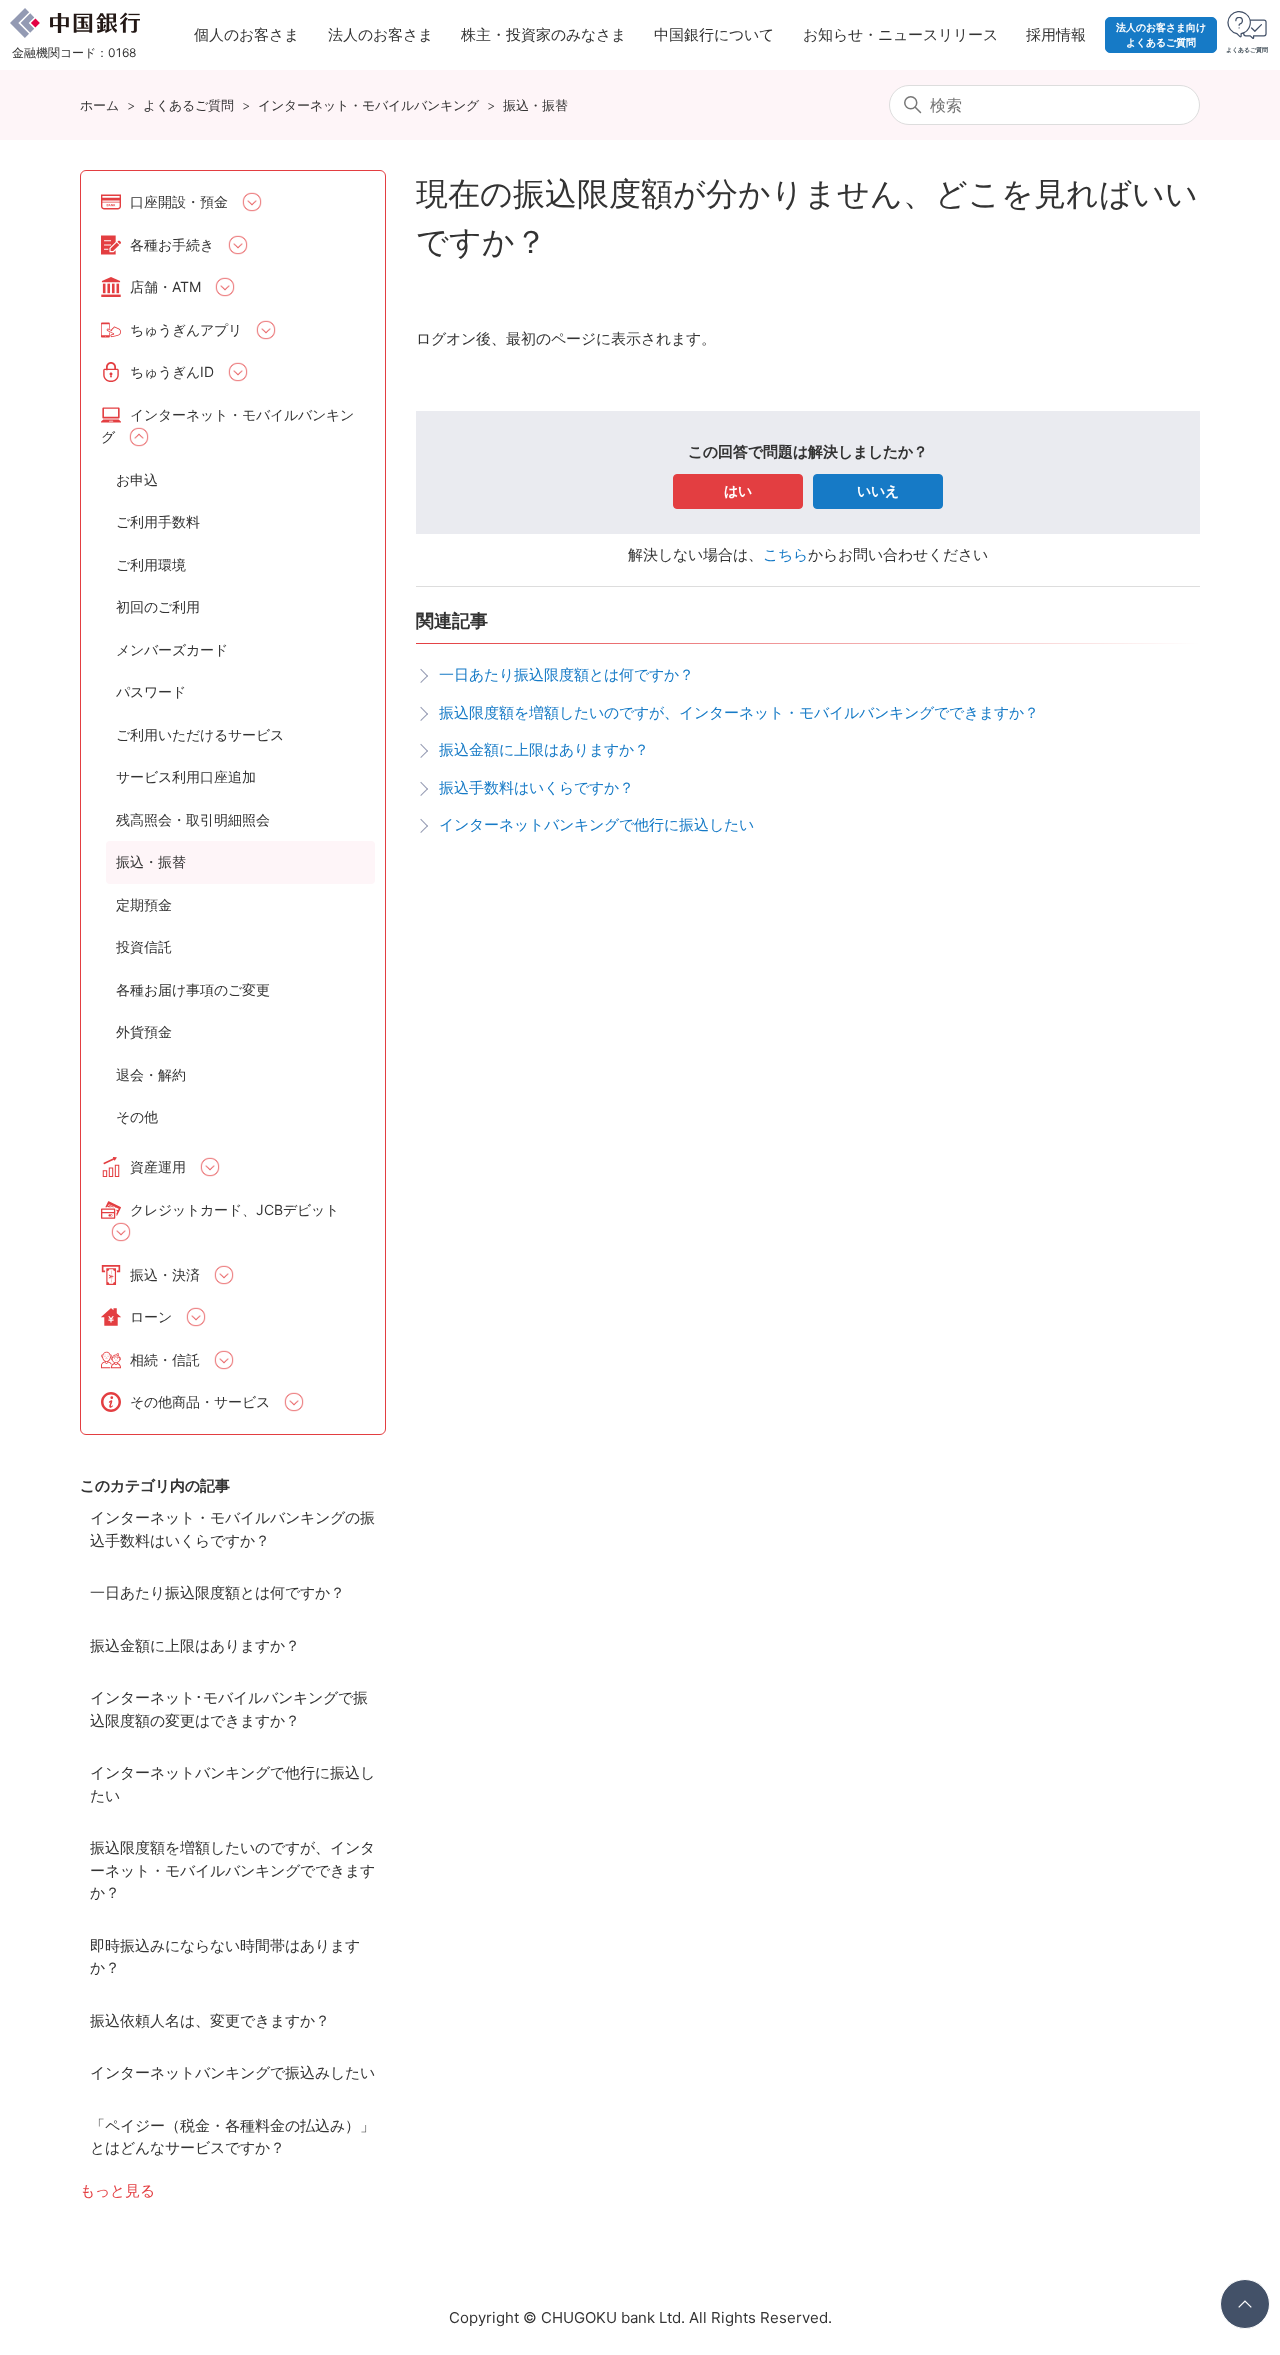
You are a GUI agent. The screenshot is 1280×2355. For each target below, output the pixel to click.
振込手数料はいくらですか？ (536, 787)
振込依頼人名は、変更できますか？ (210, 2020)
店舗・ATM (165, 286)
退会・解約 (151, 1074)
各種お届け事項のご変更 (193, 989)
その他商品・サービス (200, 1401)
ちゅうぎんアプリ (186, 329)
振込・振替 (535, 105)
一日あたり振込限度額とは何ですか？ (217, 1592)
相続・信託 (165, 1359)
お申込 (137, 479)
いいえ (878, 490)
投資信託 (144, 946)
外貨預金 (144, 1031)
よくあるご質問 (188, 105)
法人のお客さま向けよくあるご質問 (1161, 34)
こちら (785, 554)
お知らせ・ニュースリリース (900, 34)
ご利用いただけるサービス (200, 734)
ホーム (99, 105)
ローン (151, 1316)
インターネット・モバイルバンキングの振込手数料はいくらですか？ (232, 1529)
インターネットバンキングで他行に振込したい (232, 1784)
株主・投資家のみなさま (543, 34)
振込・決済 (165, 1274)
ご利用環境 (151, 564)
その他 (137, 1116)
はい (738, 490)
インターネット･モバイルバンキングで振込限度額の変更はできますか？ (229, 1709)
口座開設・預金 (179, 201)
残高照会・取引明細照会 (193, 819)
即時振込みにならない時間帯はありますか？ (225, 1957)
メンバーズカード (172, 649)
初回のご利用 (158, 606)
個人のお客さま (246, 34)
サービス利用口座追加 (186, 776)
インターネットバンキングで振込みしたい (232, 2072)
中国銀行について (714, 34)
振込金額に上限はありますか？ (195, 1645)
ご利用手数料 (158, 521)
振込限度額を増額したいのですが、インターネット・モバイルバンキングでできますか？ (232, 1870)
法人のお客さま (380, 34)
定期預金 (144, 904)
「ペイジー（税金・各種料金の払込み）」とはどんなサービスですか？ (232, 2137)
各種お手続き (172, 244)
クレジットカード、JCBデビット (234, 1209)
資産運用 (158, 1166)
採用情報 (1056, 34)
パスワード (151, 691)
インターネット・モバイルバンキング (368, 105)
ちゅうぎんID (172, 371)
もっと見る (117, 2190)
